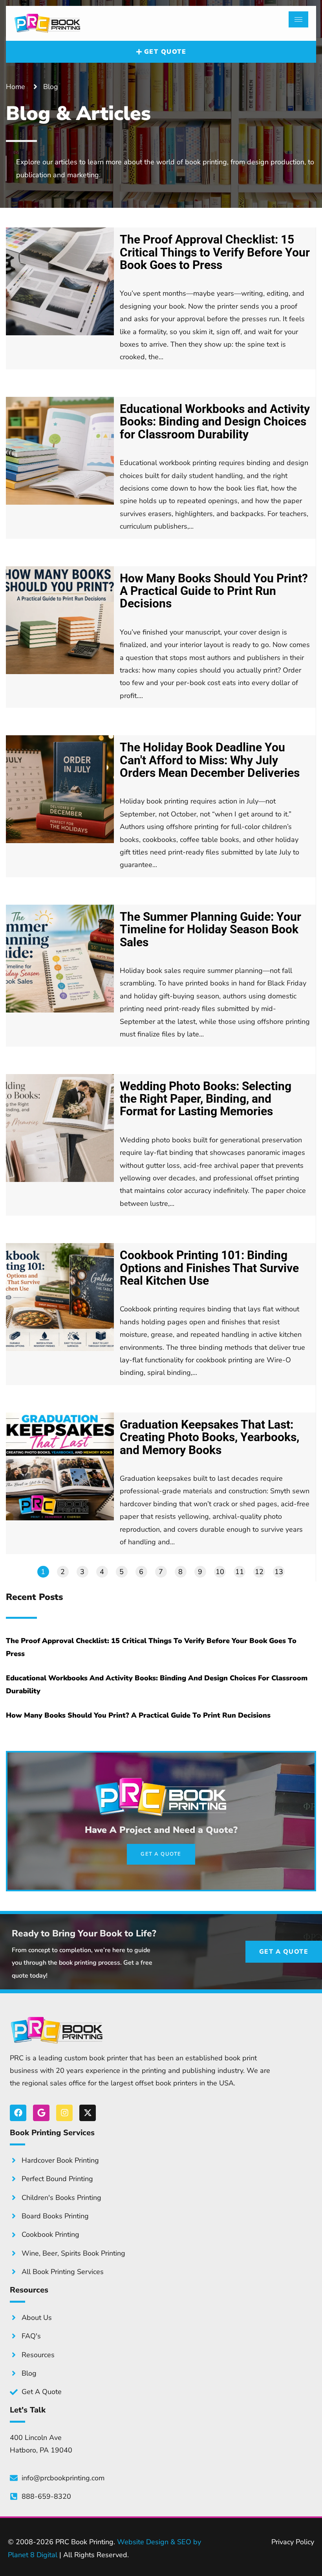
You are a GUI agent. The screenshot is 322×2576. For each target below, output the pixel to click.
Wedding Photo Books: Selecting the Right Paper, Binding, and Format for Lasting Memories (206, 1099)
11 (240, 1572)
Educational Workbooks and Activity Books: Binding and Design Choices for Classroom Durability (215, 422)
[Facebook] (18, 2113)
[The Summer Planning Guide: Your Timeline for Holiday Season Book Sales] (60, 959)
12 (259, 1572)
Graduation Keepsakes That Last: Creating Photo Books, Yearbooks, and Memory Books (209, 1437)
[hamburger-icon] (298, 19)
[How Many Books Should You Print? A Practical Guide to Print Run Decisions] (60, 620)
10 (220, 1572)
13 (279, 1572)
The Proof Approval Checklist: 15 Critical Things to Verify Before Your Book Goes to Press (215, 252)
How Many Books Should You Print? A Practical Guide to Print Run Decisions (214, 591)
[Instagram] (64, 2113)
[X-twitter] (88, 2113)
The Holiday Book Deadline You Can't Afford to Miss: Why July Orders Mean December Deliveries (210, 760)
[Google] (41, 2113)
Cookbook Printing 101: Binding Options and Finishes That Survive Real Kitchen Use (209, 1268)
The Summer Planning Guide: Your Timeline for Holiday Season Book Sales (210, 930)
